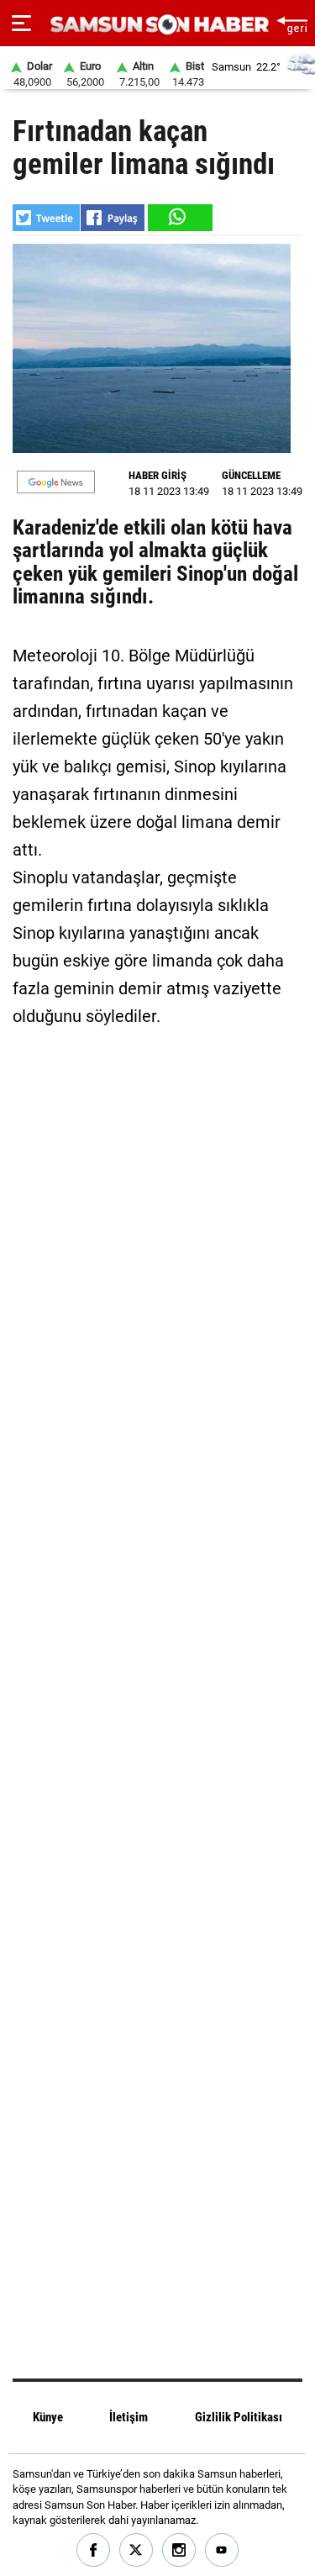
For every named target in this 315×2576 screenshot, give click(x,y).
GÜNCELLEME (251, 475)
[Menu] (21, 24)
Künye (48, 2417)
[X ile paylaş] (46, 218)
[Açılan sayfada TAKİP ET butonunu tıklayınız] (56, 482)
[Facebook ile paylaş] (113, 218)
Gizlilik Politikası (239, 2417)
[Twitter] (136, 2550)
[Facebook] (94, 2550)
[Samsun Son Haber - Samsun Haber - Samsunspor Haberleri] (157, 25)
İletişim (129, 2417)
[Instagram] (179, 2550)
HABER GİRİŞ (157, 475)
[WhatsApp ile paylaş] (179, 218)
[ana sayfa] (292, 23)
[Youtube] (222, 2550)
